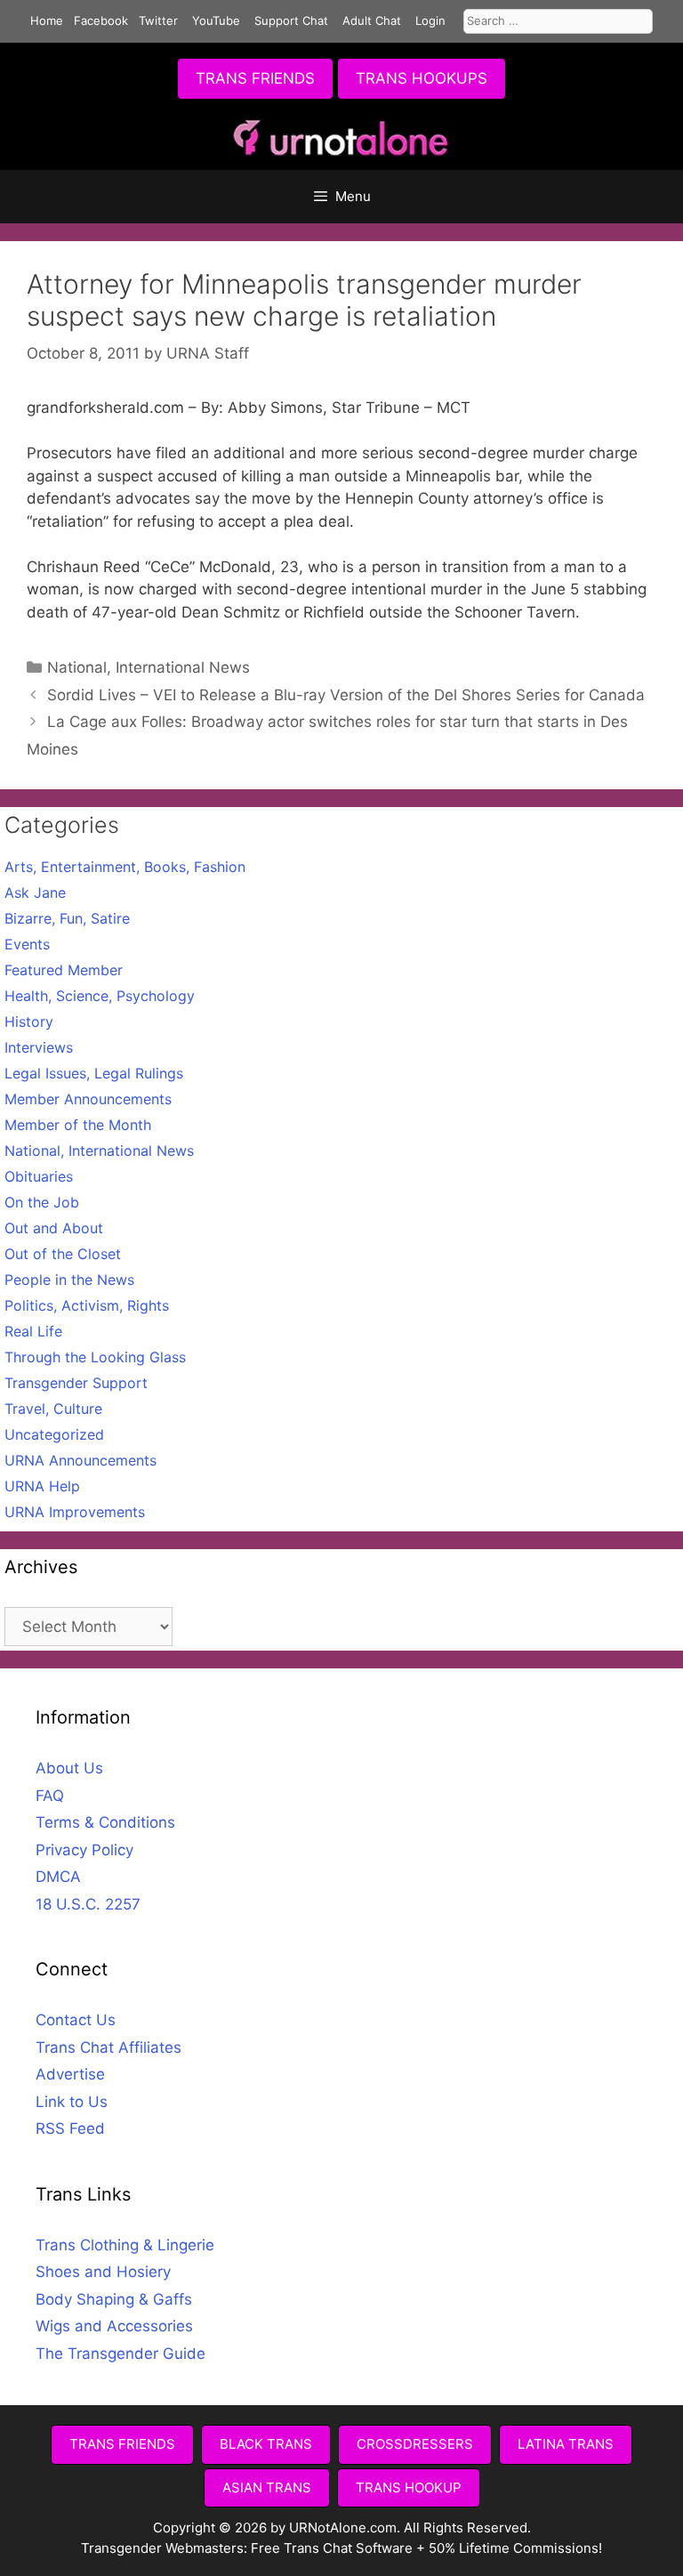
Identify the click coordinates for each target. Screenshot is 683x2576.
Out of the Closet (63, 1254)
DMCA (58, 1877)
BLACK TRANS (266, 2444)
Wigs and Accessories (114, 2326)
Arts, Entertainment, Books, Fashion (125, 867)
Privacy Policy (84, 1850)
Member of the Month (78, 1125)
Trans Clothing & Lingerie (125, 2245)
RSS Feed (70, 2128)
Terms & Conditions (105, 1822)
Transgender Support (76, 1383)
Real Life (33, 1331)
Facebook (101, 20)
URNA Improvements (75, 1512)
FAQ (50, 1796)
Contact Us (76, 2020)
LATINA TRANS (566, 2444)
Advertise (70, 2074)
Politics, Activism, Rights (87, 1305)
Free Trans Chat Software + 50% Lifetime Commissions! (426, 2548)
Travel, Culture (53, 1409)
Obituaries (39, 1176)
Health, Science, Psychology (100, 996)
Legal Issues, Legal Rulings (94, 1073)
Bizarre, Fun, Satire (67, 918)
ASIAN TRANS (267, 2487)
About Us (69, 1768)
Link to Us (72, 2102)
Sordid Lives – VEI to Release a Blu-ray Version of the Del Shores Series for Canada (346, 695)
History (29, 1022)
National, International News (149, 667)
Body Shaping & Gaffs (114, 2299)
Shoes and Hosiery (103, 2272)
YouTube (216, 20)
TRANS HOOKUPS (422, 78)
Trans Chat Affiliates (108, 2047)
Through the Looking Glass (95, 1357)
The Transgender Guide (121, 2354)
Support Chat (291, 20)
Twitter (158, 20)
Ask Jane (35, 892)
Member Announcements (88, 1099)
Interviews (39, 1047)
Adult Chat (372, 20)
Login (430, 20)
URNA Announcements (80, 1460)
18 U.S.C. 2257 (88, 1904)
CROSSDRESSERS (415, 2444)
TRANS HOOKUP (409, 2487)
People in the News (69, 1280)
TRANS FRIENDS (255, 78)
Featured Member (64, 970)
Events (27, 944)
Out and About (54, 1228)
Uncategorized (54, 1434)
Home (47, 20)
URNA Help (42, 1486)
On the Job (42, 1202)
